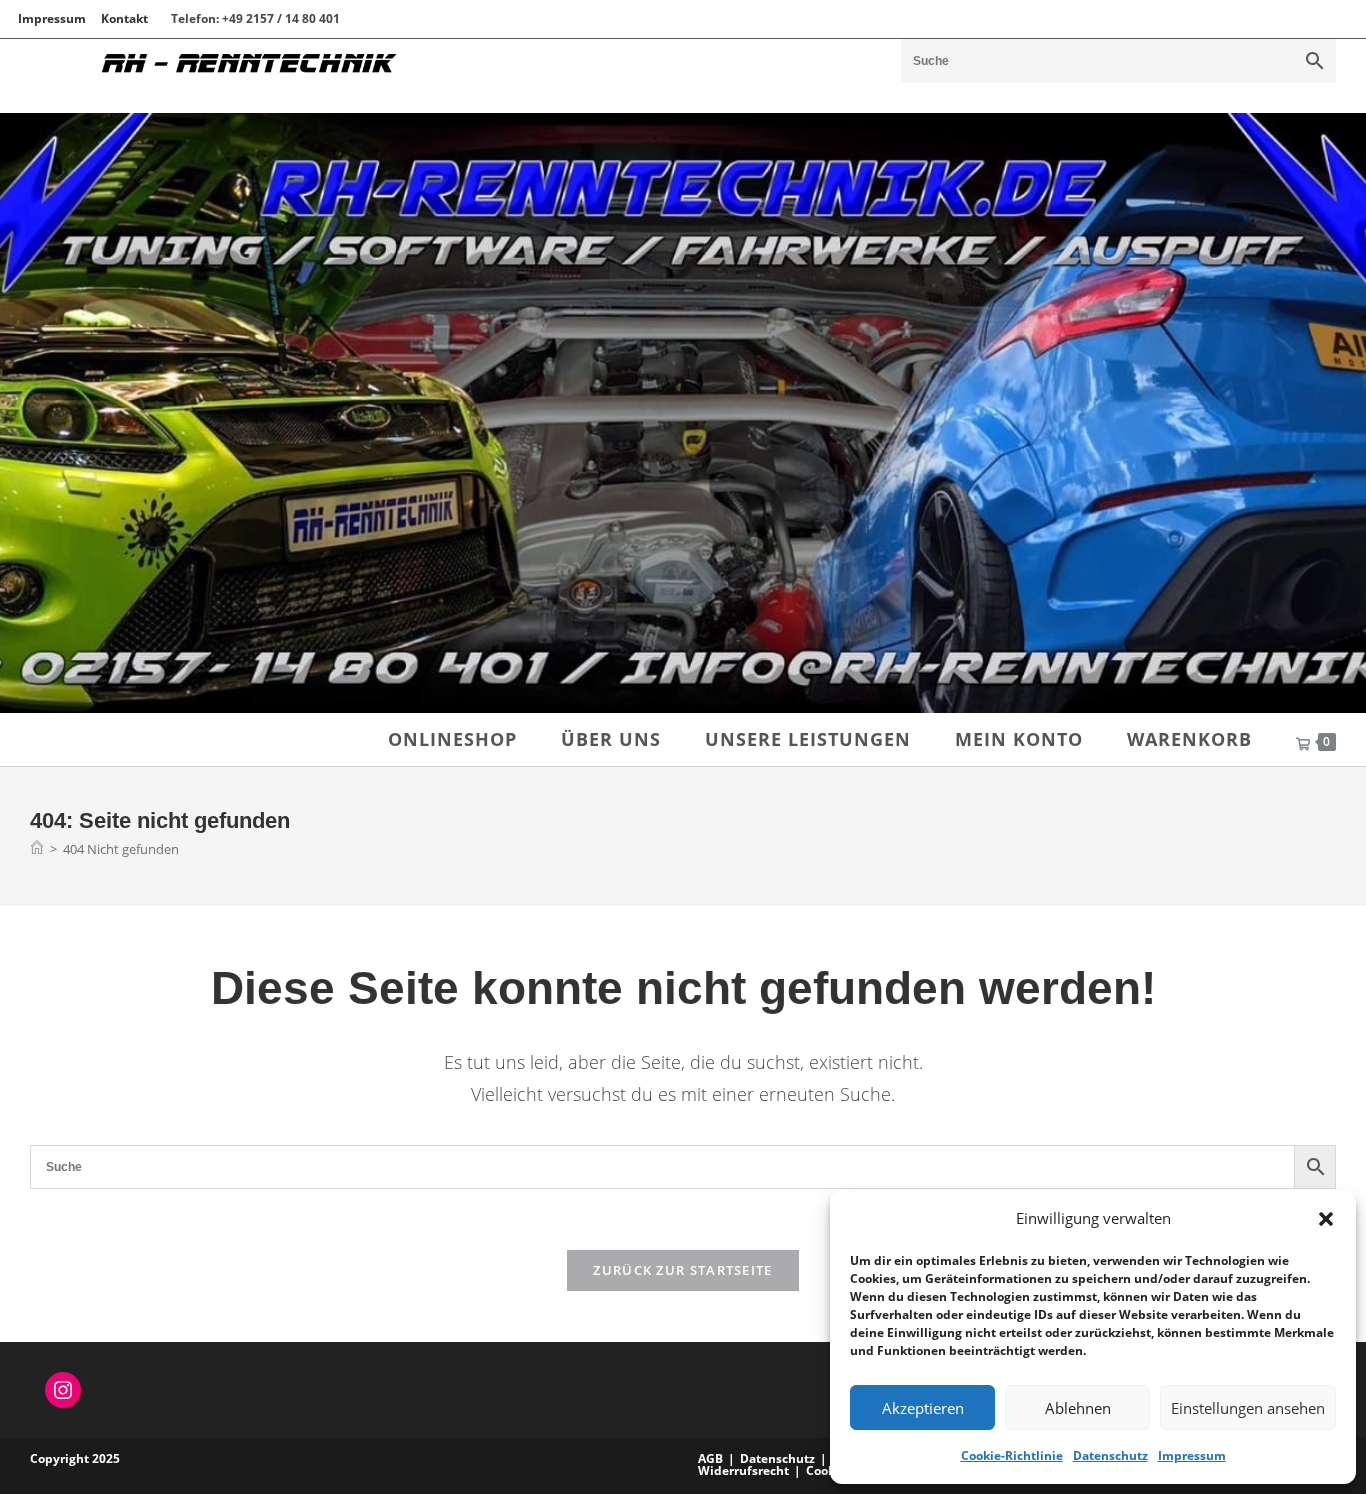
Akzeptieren (923, 1408)
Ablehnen (1078, 1408)
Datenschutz (1110, 1455)
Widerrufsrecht (743, 1470)
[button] (1326, 1219)
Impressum (1192, 1455)
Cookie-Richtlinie (1012, 1455)
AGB (710, 1458)
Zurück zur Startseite (682, 1270)
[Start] (37, 849)
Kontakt (124, 18)
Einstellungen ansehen (1248, 1408)
